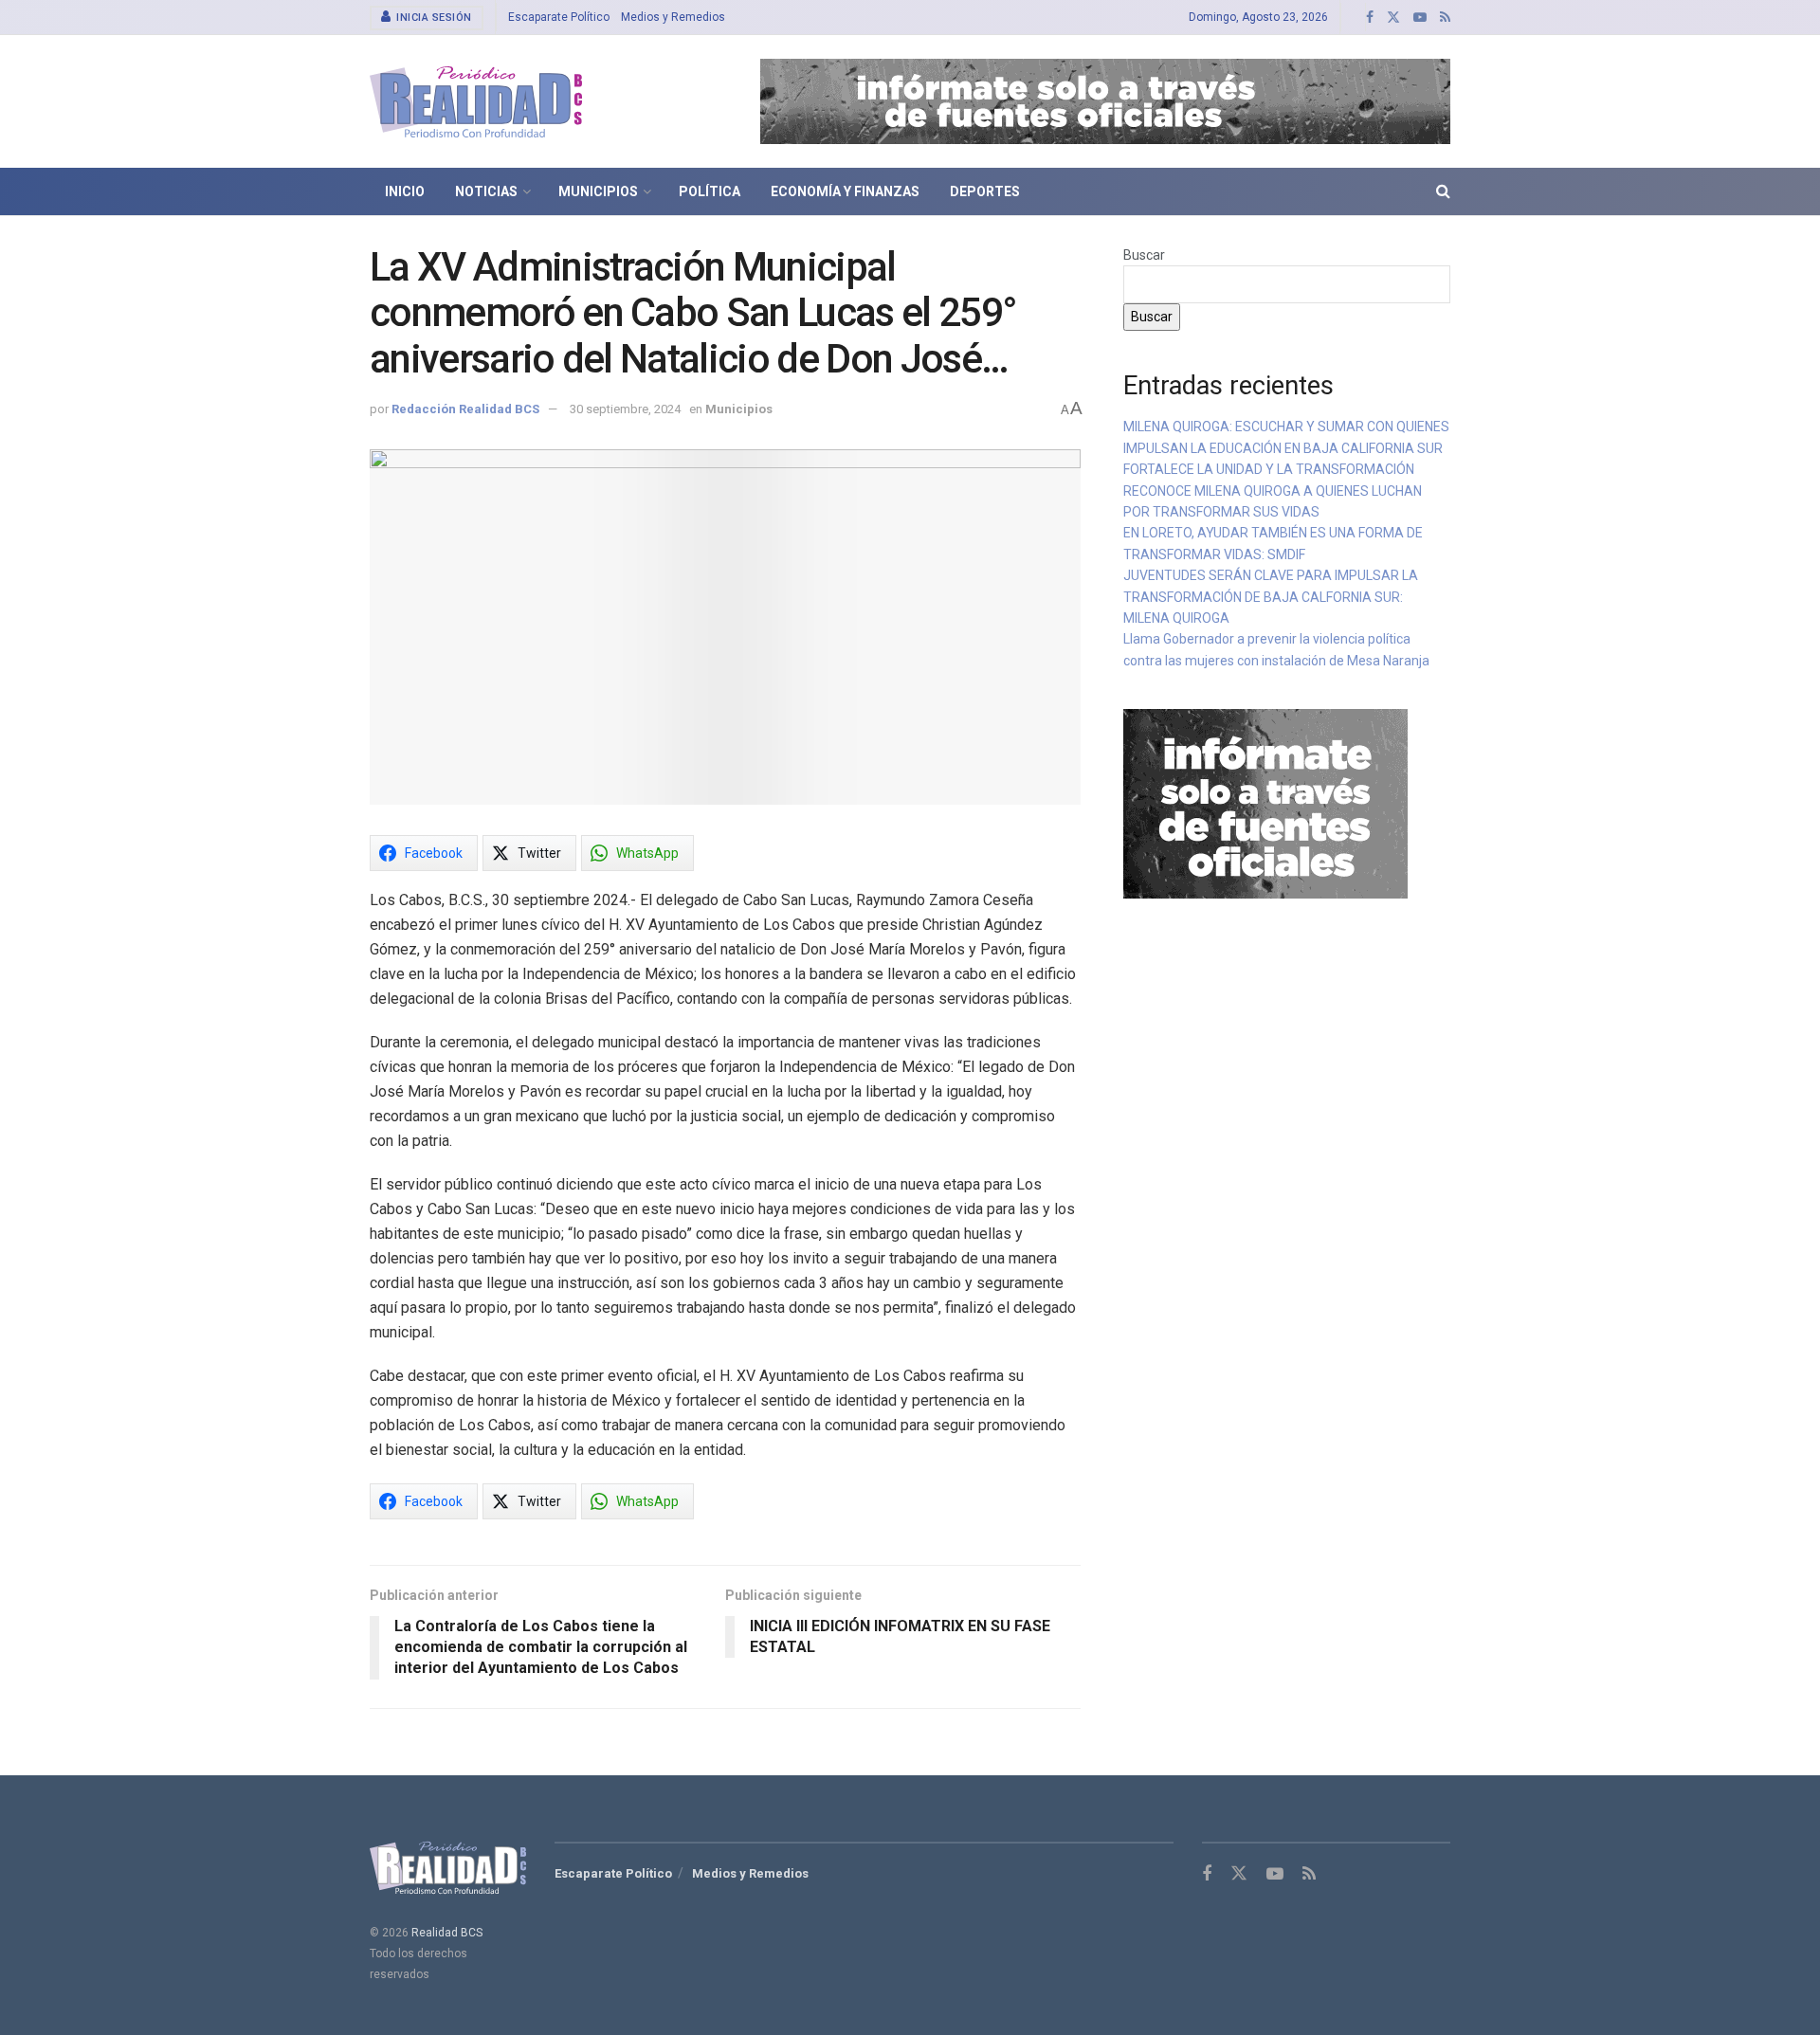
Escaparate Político (559, 17)
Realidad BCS (447, 1933)
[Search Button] (1443, 191)
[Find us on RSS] (1445, 18)
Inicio (405, 191)
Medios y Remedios (673, 17)
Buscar (1144, 255)
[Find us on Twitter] (1393, 18)
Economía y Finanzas (845, 191)
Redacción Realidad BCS (465, 409)
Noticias (486, 191)
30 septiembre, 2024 (625, 409)
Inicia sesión (433, 18)
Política (710, 191)
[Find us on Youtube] (1420, 18)
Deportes (985, 191)
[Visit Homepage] (476, 102)
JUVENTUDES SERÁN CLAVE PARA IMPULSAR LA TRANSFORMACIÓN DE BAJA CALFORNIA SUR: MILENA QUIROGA (1271, 597)
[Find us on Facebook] (1370, 18)
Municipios (598, 191)
